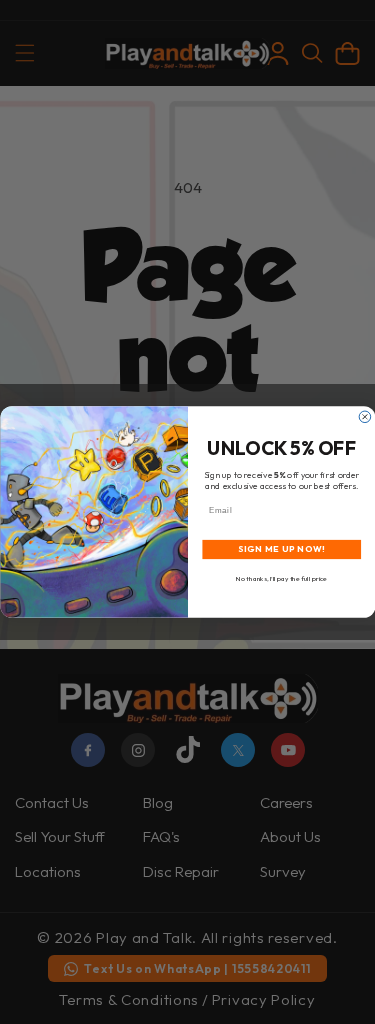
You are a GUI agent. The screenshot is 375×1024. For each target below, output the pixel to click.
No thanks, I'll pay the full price (281, 578)
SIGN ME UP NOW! (281, 549)
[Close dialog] (365, 417)
